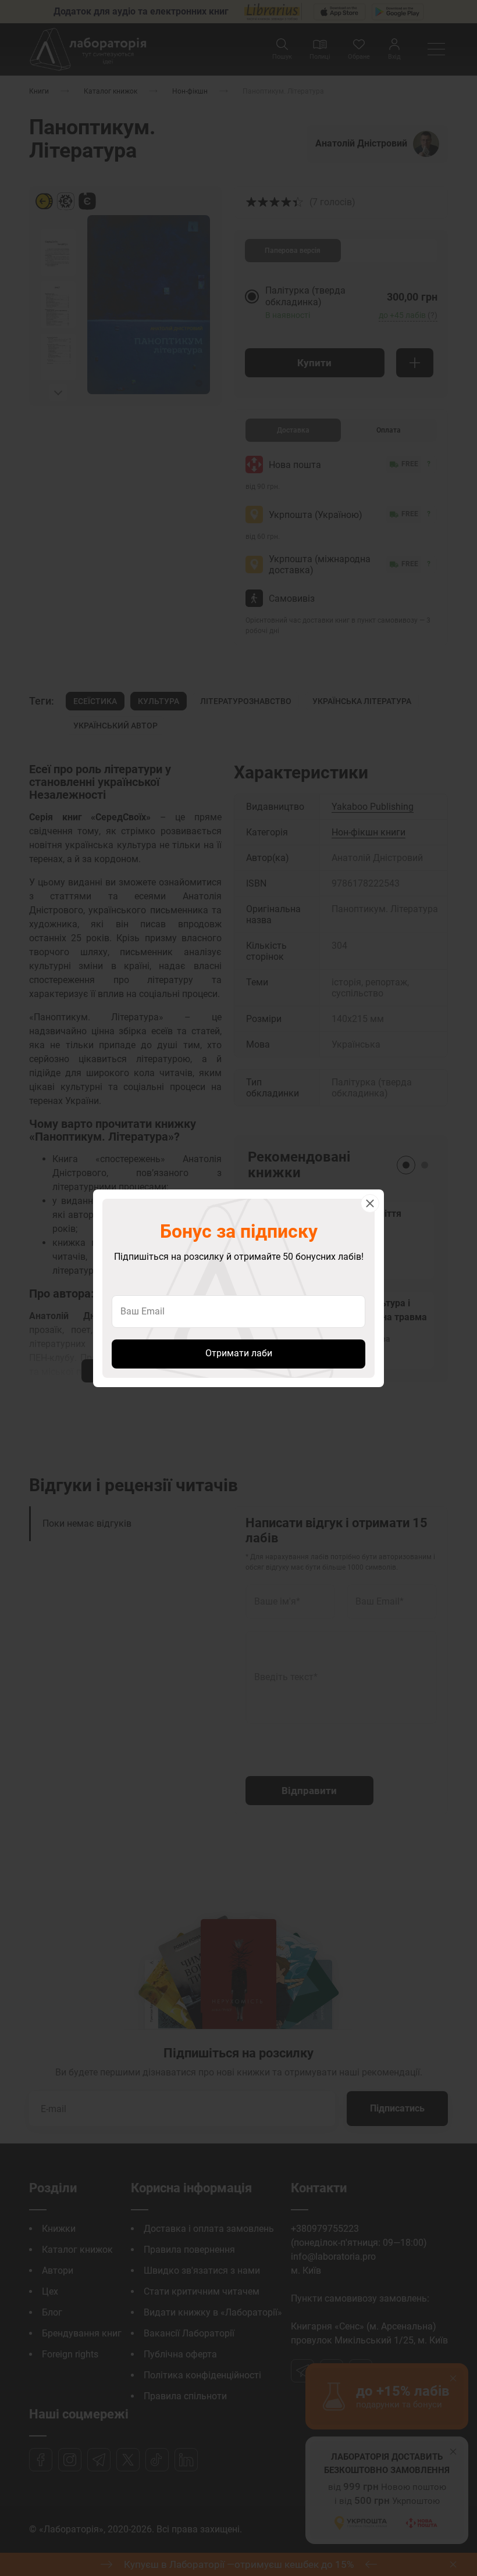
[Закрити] (370, 1203)
